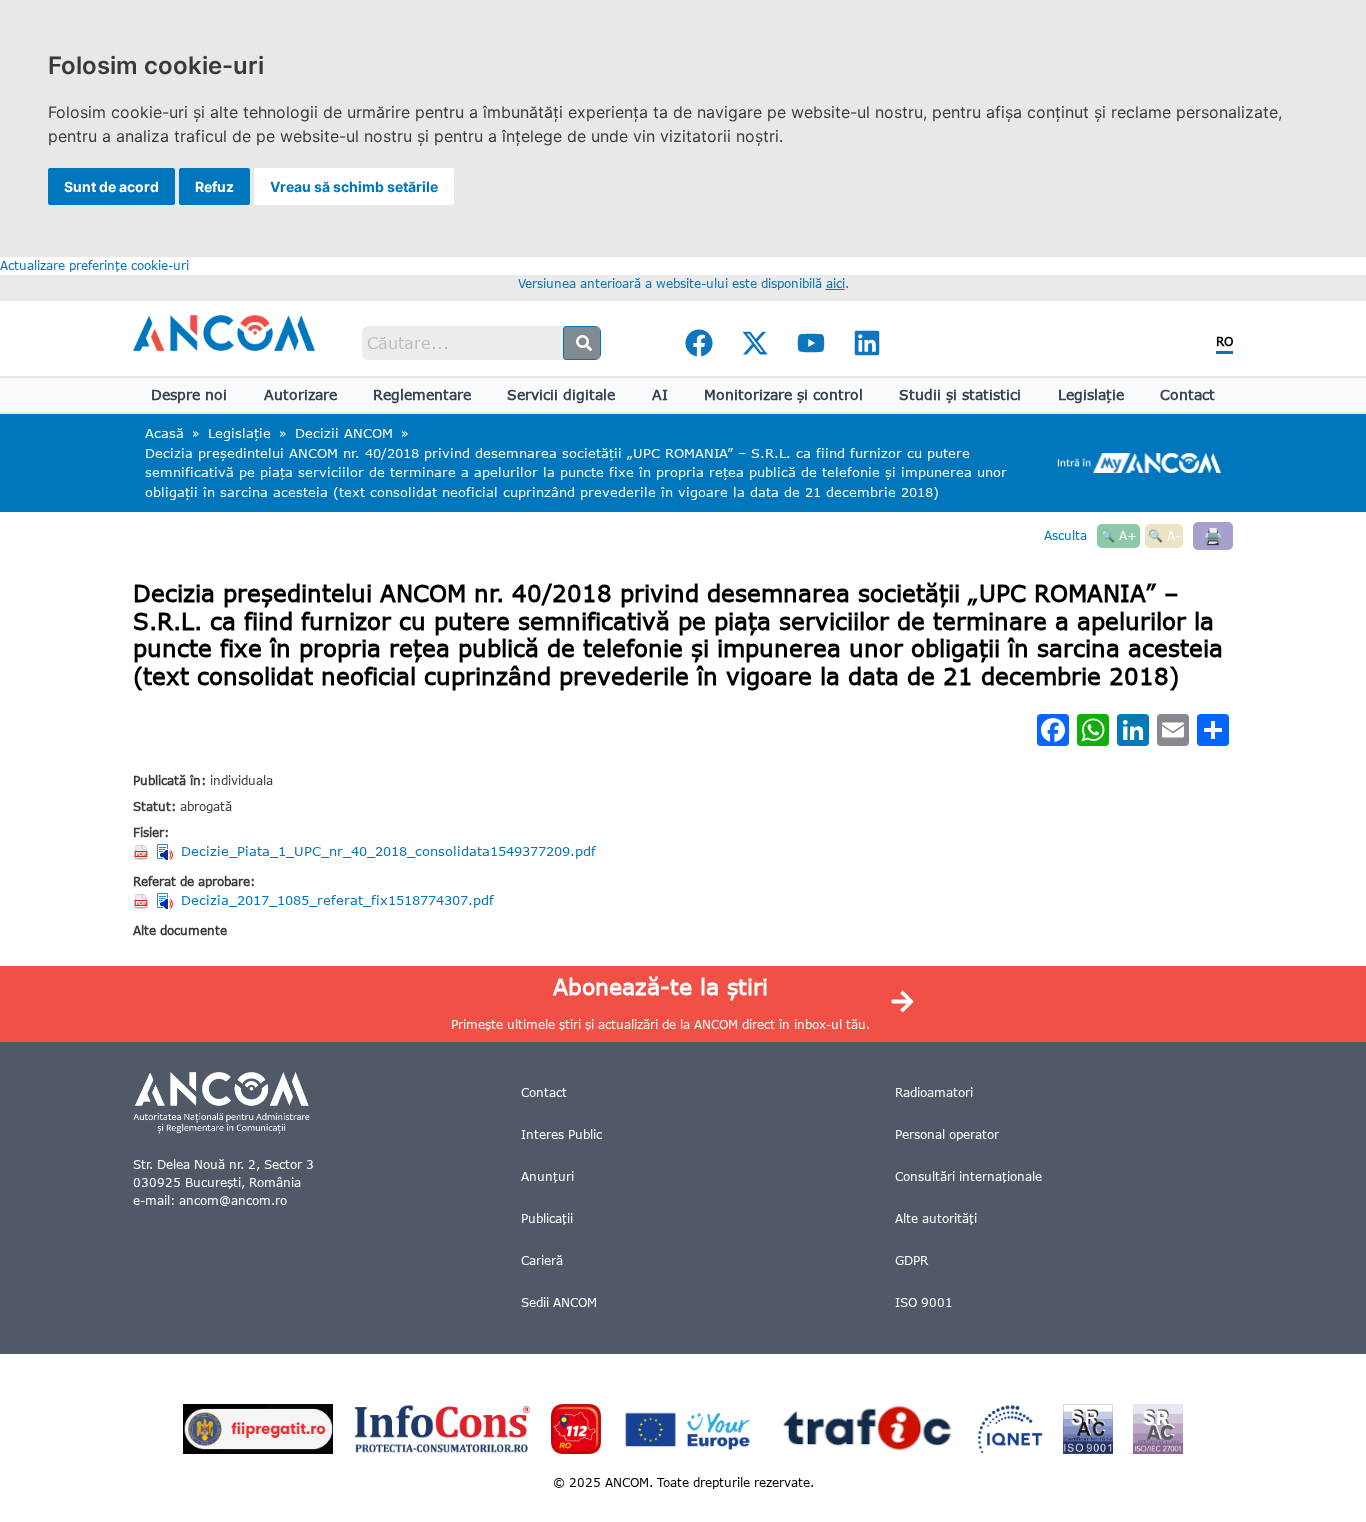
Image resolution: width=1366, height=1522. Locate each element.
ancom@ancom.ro (233, 1200)
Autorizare (300, 394)
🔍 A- (1164, 535)
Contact (1187, 394)
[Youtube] (811, 343)
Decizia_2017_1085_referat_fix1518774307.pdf (337, 900)
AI (660, 394)
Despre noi (189, 394)
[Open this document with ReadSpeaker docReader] (167, 852)
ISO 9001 (924, 1302)
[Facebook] (699, 343)
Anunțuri (547, 1176)
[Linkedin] (867, 343)
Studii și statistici (960, 394)
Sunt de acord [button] (111, 186)
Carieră (542, 1260)
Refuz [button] (214, 186)
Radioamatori (934, 1092)
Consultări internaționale (968, 1176)
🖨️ (1213, 535)
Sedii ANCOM (559, 1302)
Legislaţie (1091, 394)
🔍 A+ (1118, 535)
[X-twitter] (755, 343)
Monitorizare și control (783, 394)
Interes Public (561, 1134)
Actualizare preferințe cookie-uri (94, 265)
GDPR (911, 1260)
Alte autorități (936, 1218)
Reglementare (422, 394)
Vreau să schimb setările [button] (354, 186)
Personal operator (947, 1134)
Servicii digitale (561, 394)
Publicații (547, 1218)
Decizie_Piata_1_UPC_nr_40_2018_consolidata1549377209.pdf (388, 851)
